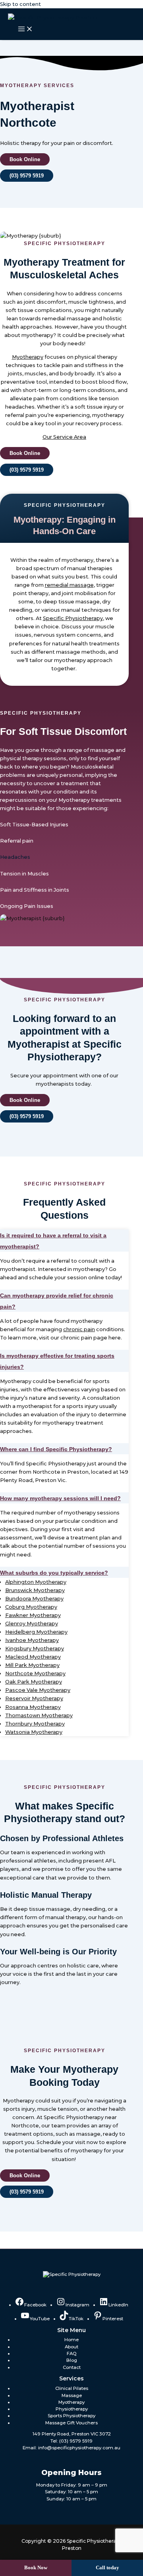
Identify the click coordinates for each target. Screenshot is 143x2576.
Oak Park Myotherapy (34, 1682)
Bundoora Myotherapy (34, 1599)
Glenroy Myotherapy (32, 1624)
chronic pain (79, 1329)
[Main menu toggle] (25, 29)
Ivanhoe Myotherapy (32, 1640)
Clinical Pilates (72, 2388)
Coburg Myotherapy (31, 1607)
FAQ (72, 2353)
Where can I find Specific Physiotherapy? (56, 1449)
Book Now (36, 2568)
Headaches (15, 857)
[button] (64, 1240)
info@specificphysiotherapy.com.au (79, 2448)
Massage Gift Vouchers (71, 2423)
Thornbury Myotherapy (35, 1724)
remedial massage (69, 585)
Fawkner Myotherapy (33, 1615)
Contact (72, 2367)
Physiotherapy (72, 2409)
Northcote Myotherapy (35, 1673)
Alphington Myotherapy (36, 1582)
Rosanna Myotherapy (33, 1707)
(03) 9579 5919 (76, 2441)
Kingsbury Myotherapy (35, 1649)
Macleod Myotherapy (33, 1657)
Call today (107, 2568)
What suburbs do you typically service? (54, 1573)
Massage (72, 2395)
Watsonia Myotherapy (34, 1732)
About (71, 2347)
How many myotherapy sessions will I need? (60, 1498)
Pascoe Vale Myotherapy (38, 1690)
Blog (72, 2360)
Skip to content (20, 4)
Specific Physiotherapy (73, 618)
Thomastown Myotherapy (39, 1715)
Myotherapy (28, 357)
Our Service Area (64, 437)
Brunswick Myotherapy (35, 1590)
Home (71, 2340)
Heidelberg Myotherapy (36, 1632)
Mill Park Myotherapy (32, 1665)
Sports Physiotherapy (71, 2416)
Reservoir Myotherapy (34, 1698)
